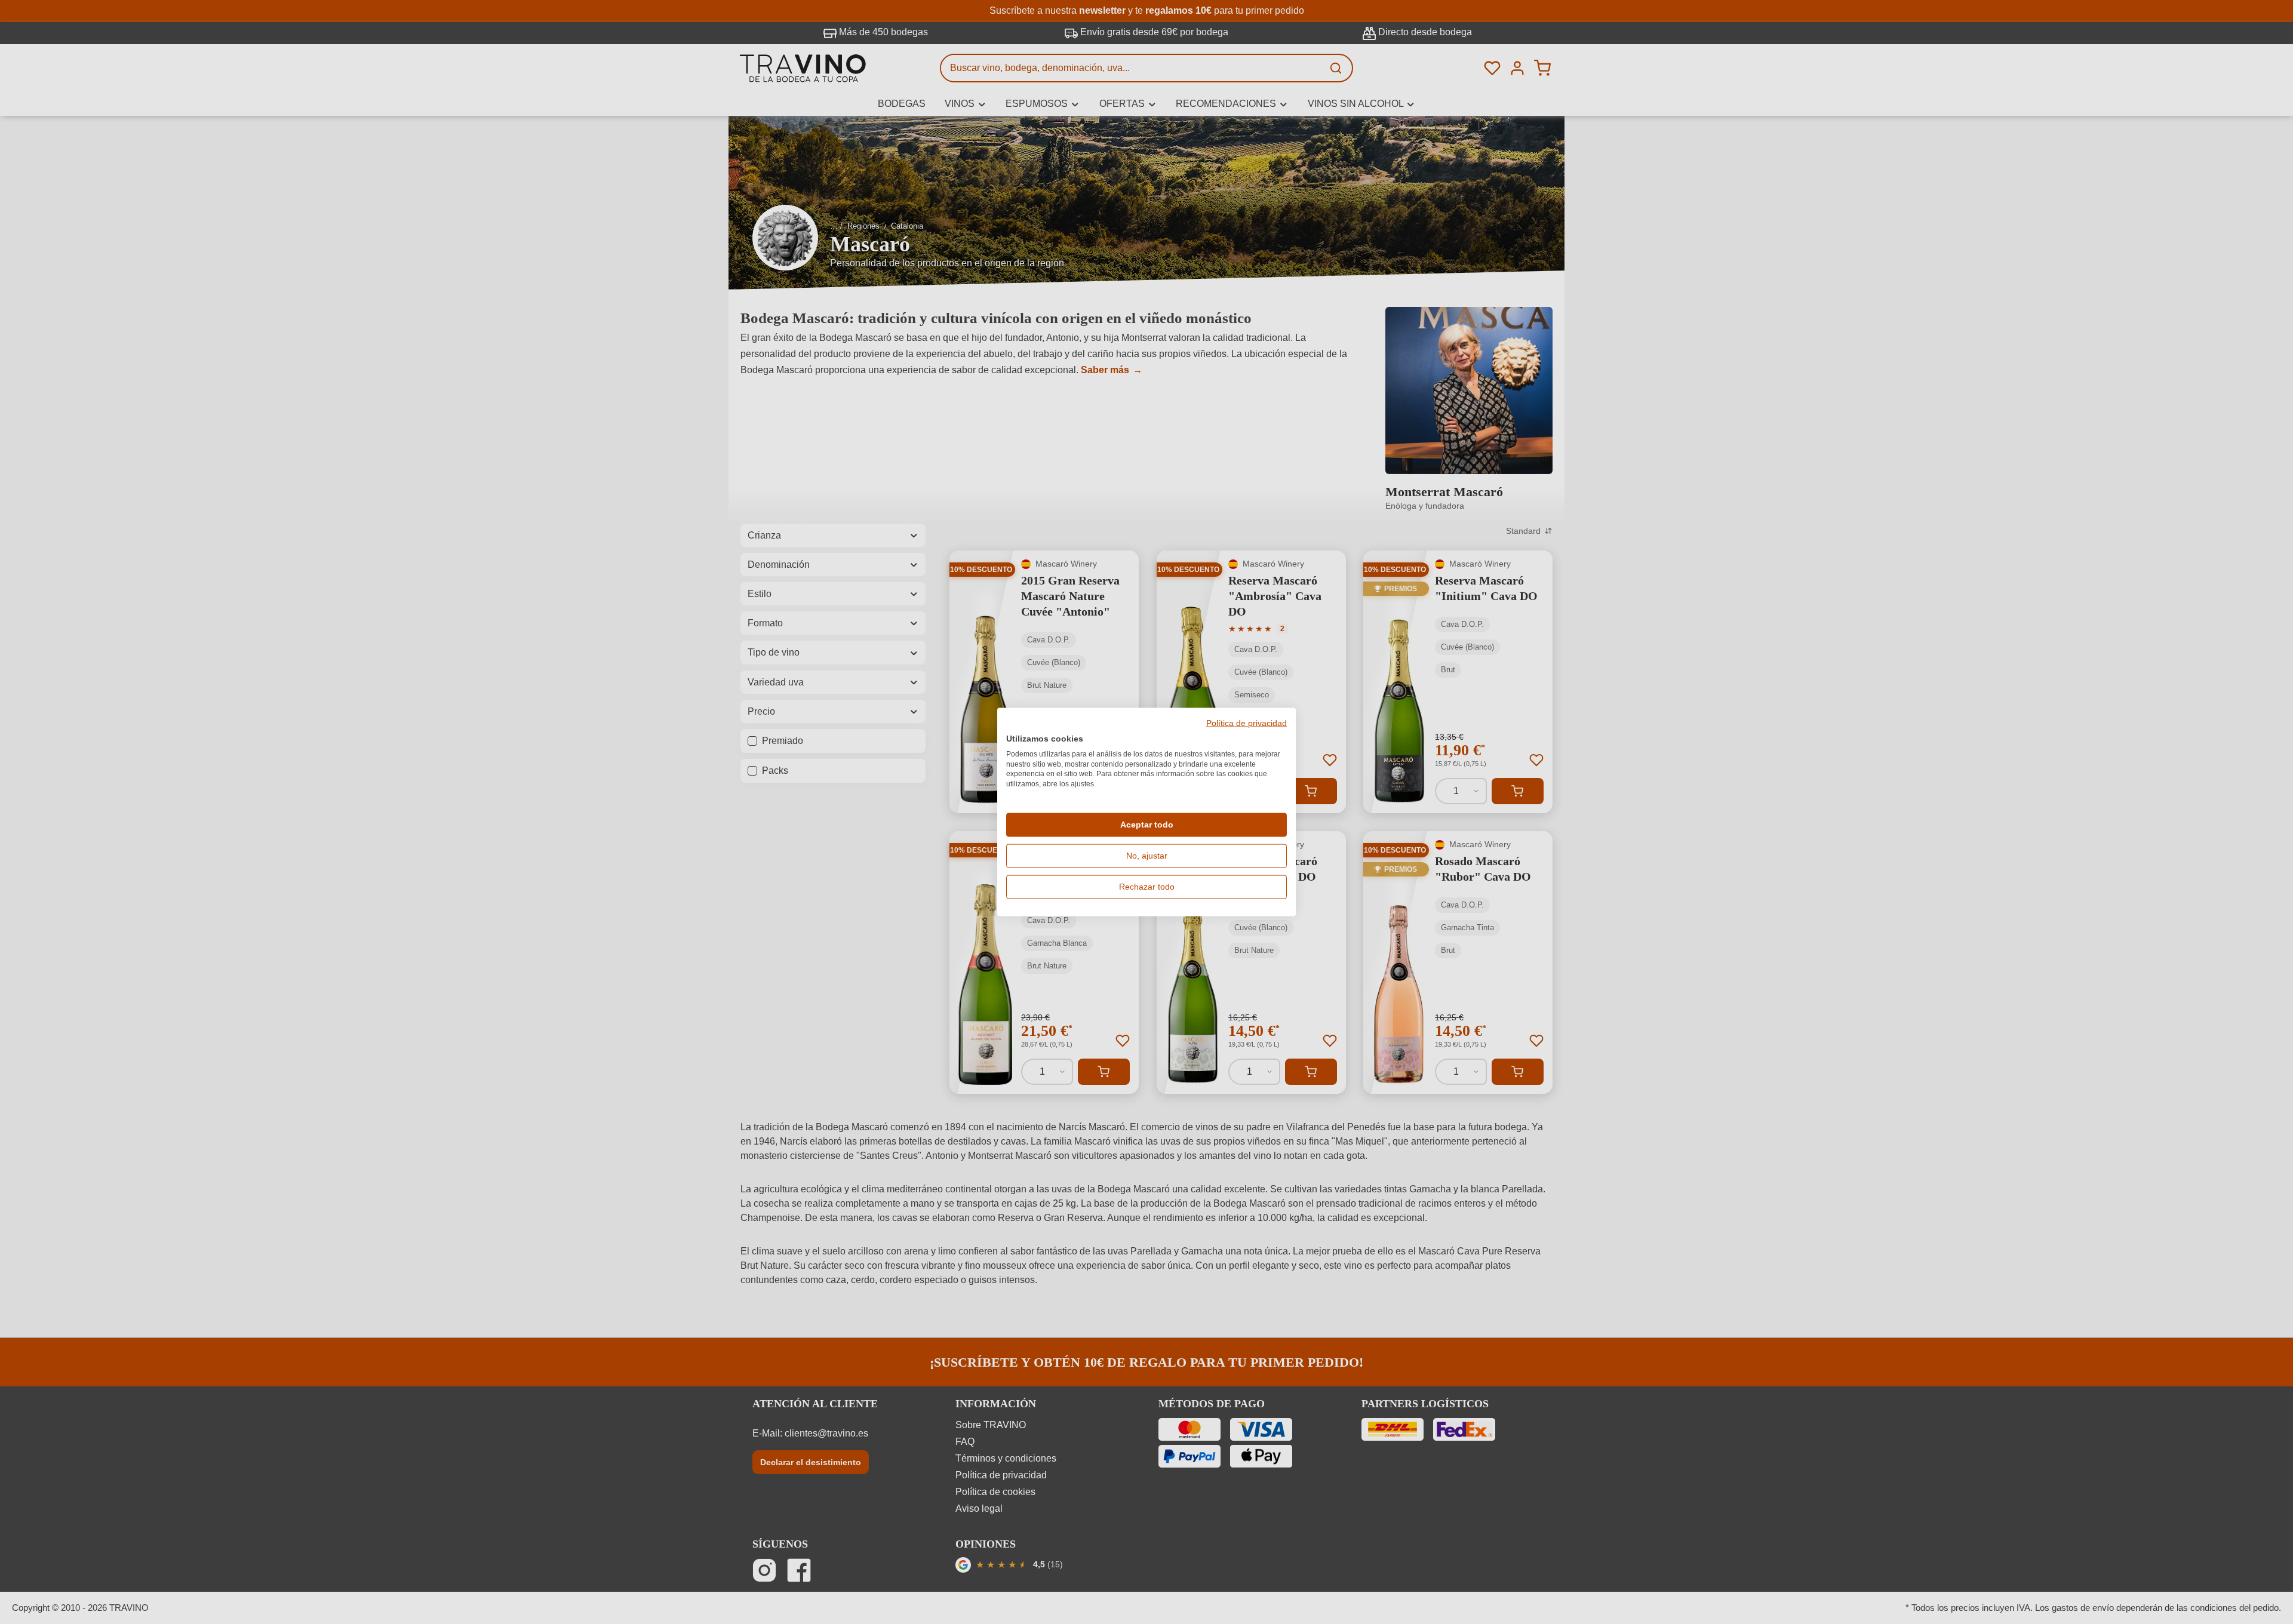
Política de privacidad (1247, 724)
